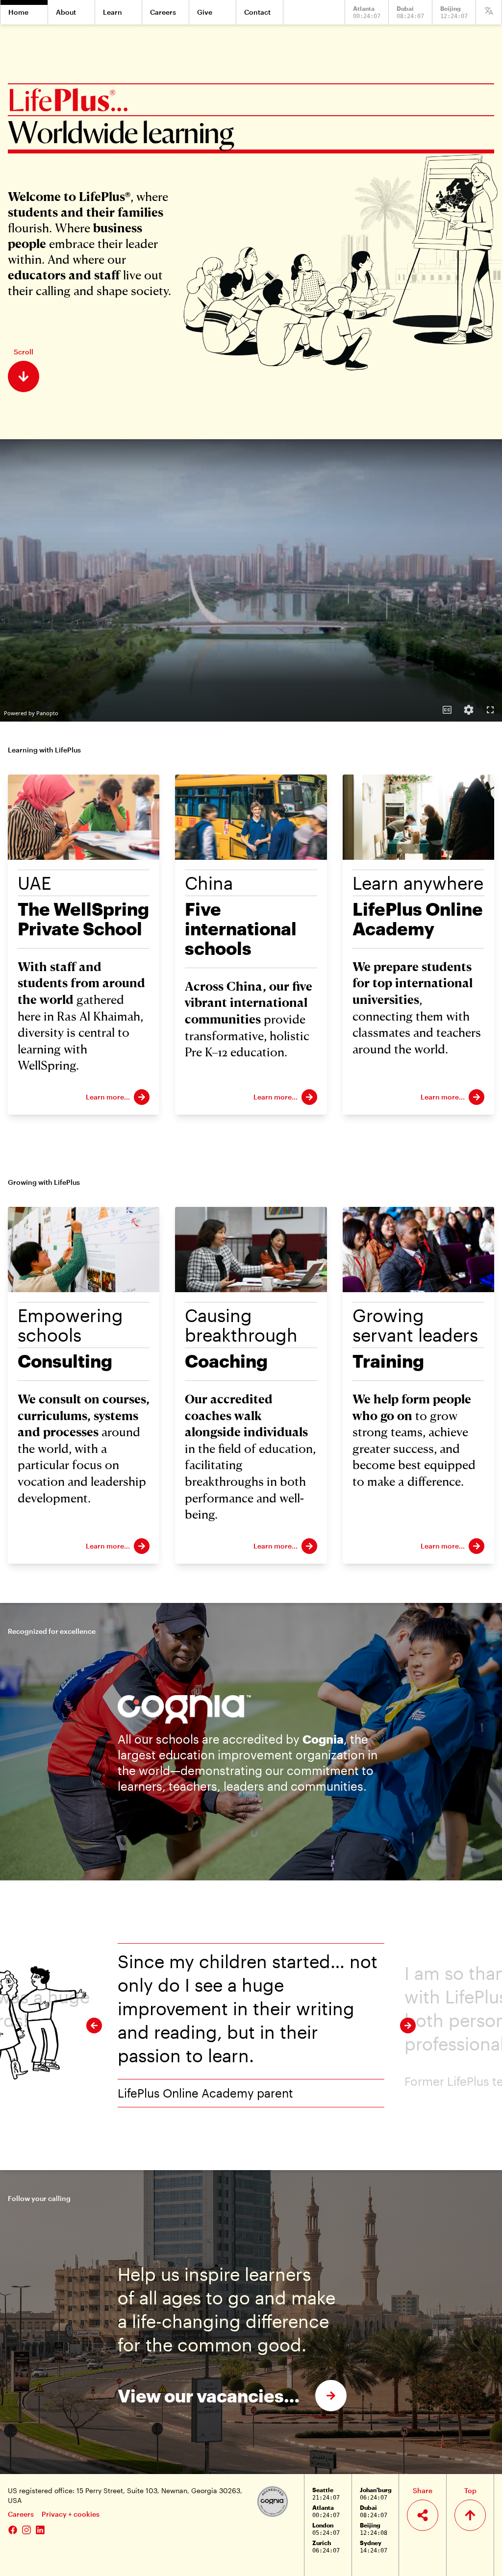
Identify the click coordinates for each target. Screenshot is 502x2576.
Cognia (323, 1739)
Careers (21, 2514)
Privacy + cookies (71, 2514)
